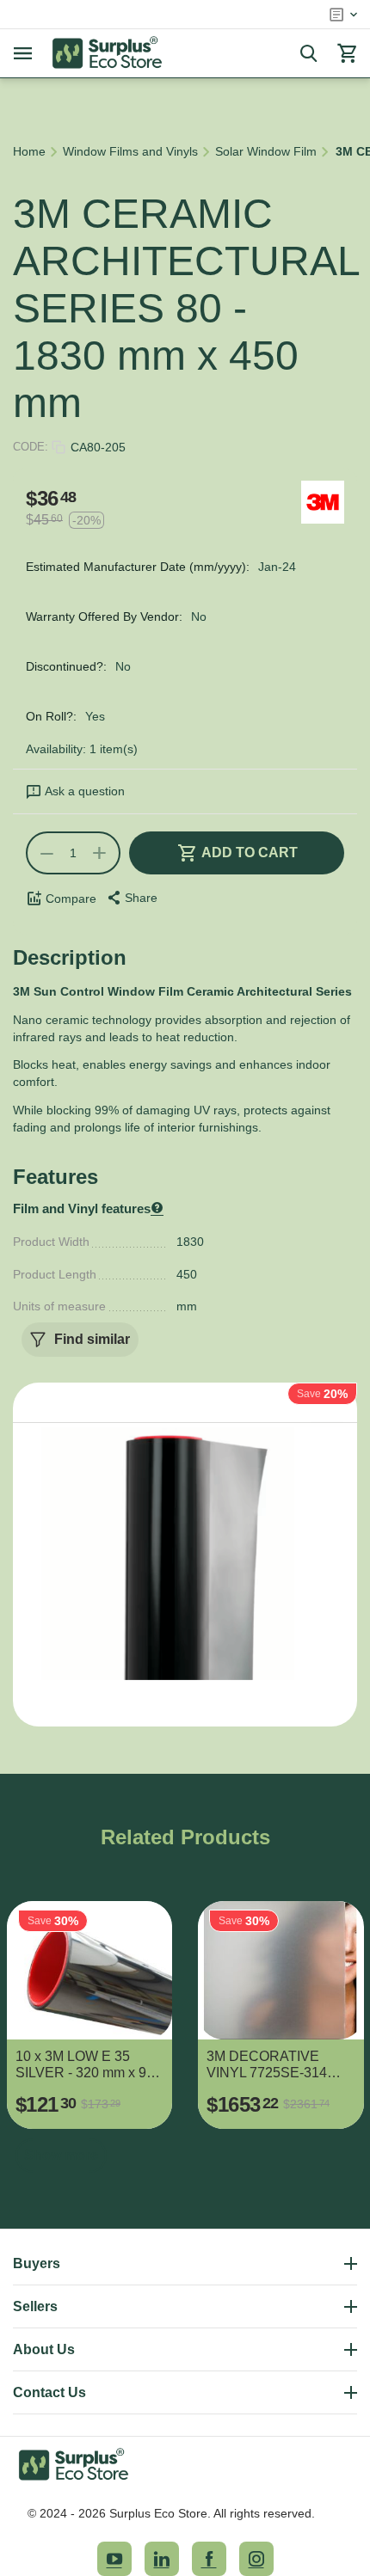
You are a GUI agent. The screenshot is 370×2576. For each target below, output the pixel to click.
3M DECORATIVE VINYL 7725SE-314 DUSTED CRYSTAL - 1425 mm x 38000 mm (274, 2065)
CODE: (31, 447)
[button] (131, 898)
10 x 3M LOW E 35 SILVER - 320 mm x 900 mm (89, 2065)
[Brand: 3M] (323, 501)
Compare (71, 899)
